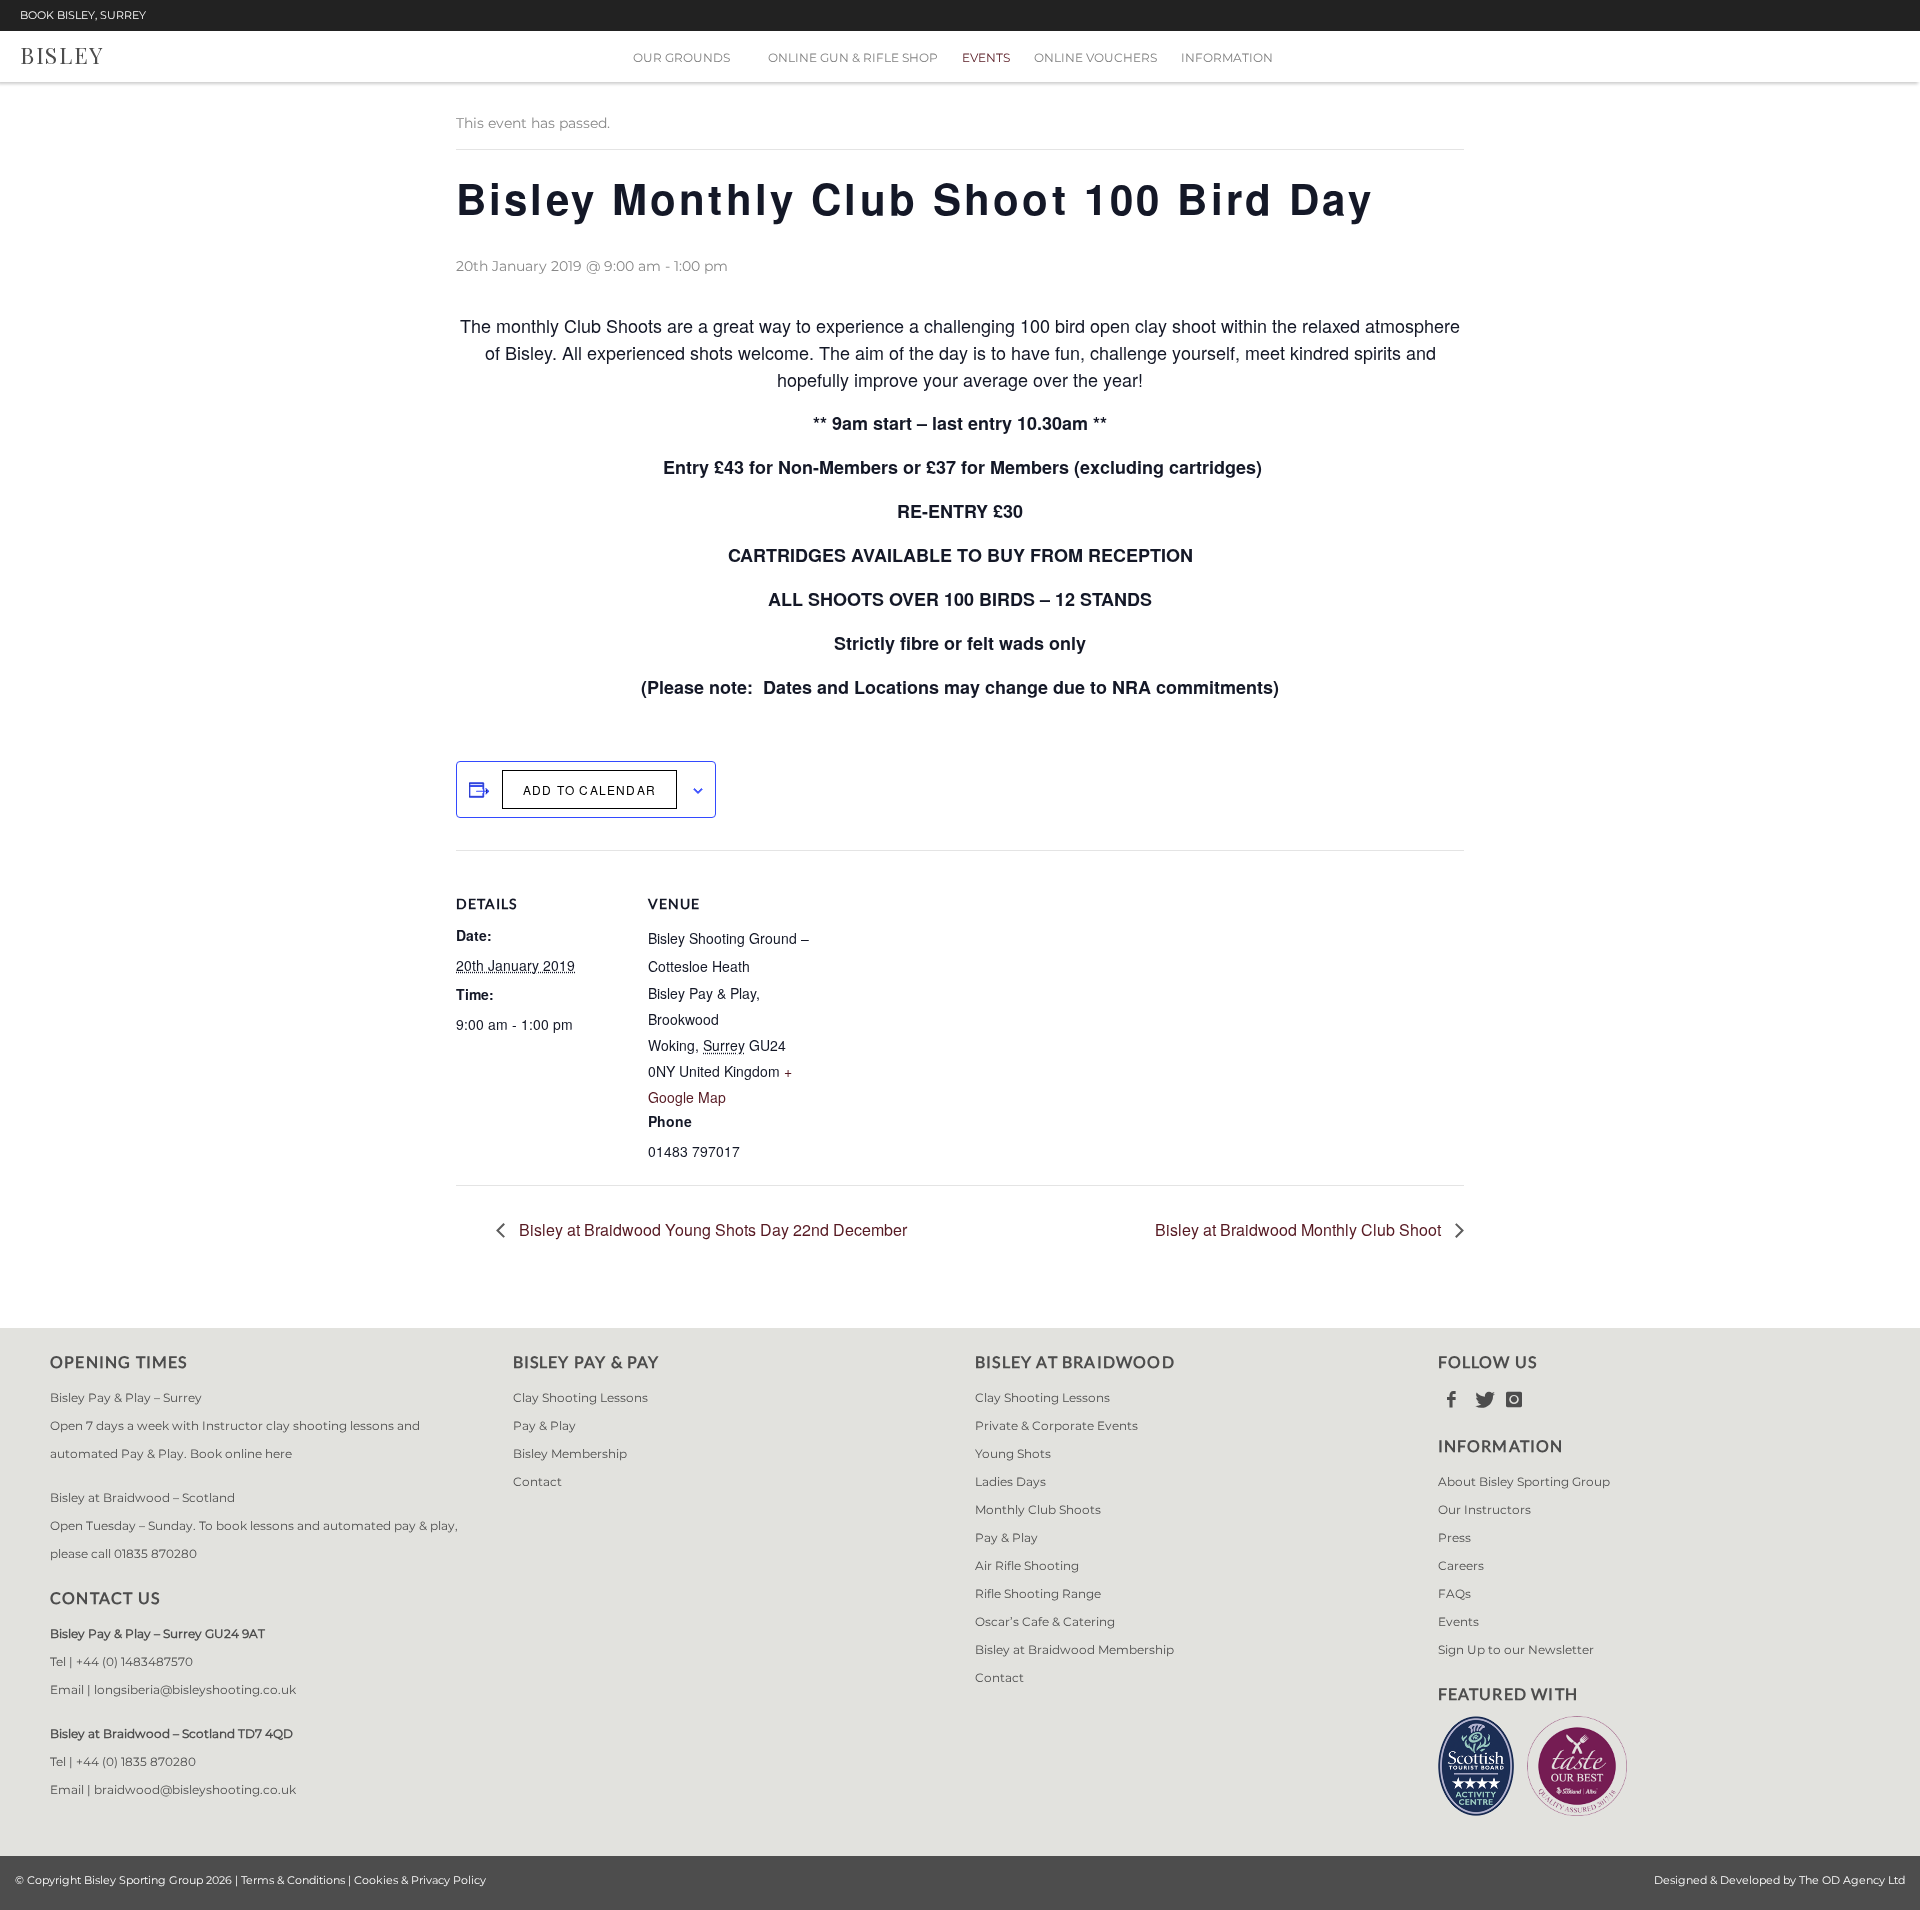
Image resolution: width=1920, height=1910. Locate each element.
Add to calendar (589, 789)
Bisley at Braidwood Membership (1074, 1649)
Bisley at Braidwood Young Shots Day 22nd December (711, 1229)
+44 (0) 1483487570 (134, 1661)
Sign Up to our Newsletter (1516, 1649)
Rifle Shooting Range (1038, 1593)
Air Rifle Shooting (1027, 1565)
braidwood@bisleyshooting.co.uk (195, 1789)
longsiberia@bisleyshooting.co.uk (195, 1689)
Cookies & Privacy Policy (420, 1880)
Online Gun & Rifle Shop (853, 57)
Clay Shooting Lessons (580, 1397)
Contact (537, 1481)
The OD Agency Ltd (1852, 1880)
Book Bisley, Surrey (83, 15)
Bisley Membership (570, 1453)
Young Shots (1013, 1453)
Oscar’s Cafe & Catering (1045, 1621)
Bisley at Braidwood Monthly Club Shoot (1300, 1229)
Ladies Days (1010, 1481)
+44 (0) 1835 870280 (136, 1761)
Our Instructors (1484, 1509)
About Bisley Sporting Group (1524, 1481)
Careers (1461, 1565)
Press (1454, 1537)
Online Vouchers (1095, 57)
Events (986, 57)
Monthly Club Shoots (1038, 1509)
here (278, 1453)
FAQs (1454, 1593)
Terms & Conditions (293, 1880)
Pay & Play (544, 1425)
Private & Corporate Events (1056, 1425)
